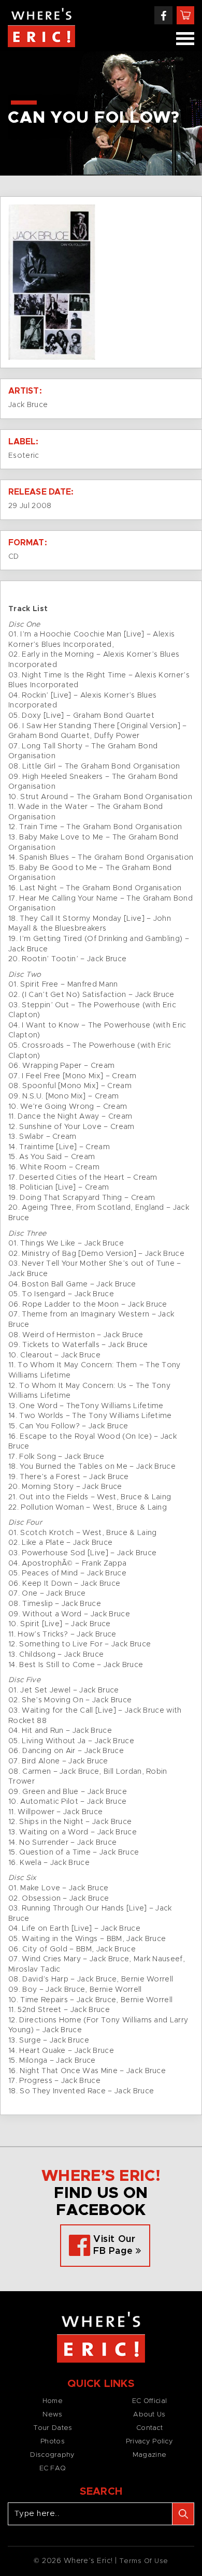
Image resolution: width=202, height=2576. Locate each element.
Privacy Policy (149, 2442)
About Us (149, 2415)
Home (53, 2401)
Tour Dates (53, 2428)
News (52, 2415)
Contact (149, 2428)
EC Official (149, 2401)
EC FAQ (53, 2469)
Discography (52, 2455)
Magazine (149, 2455)
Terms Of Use (144, 2561)
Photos (53, 2442)
